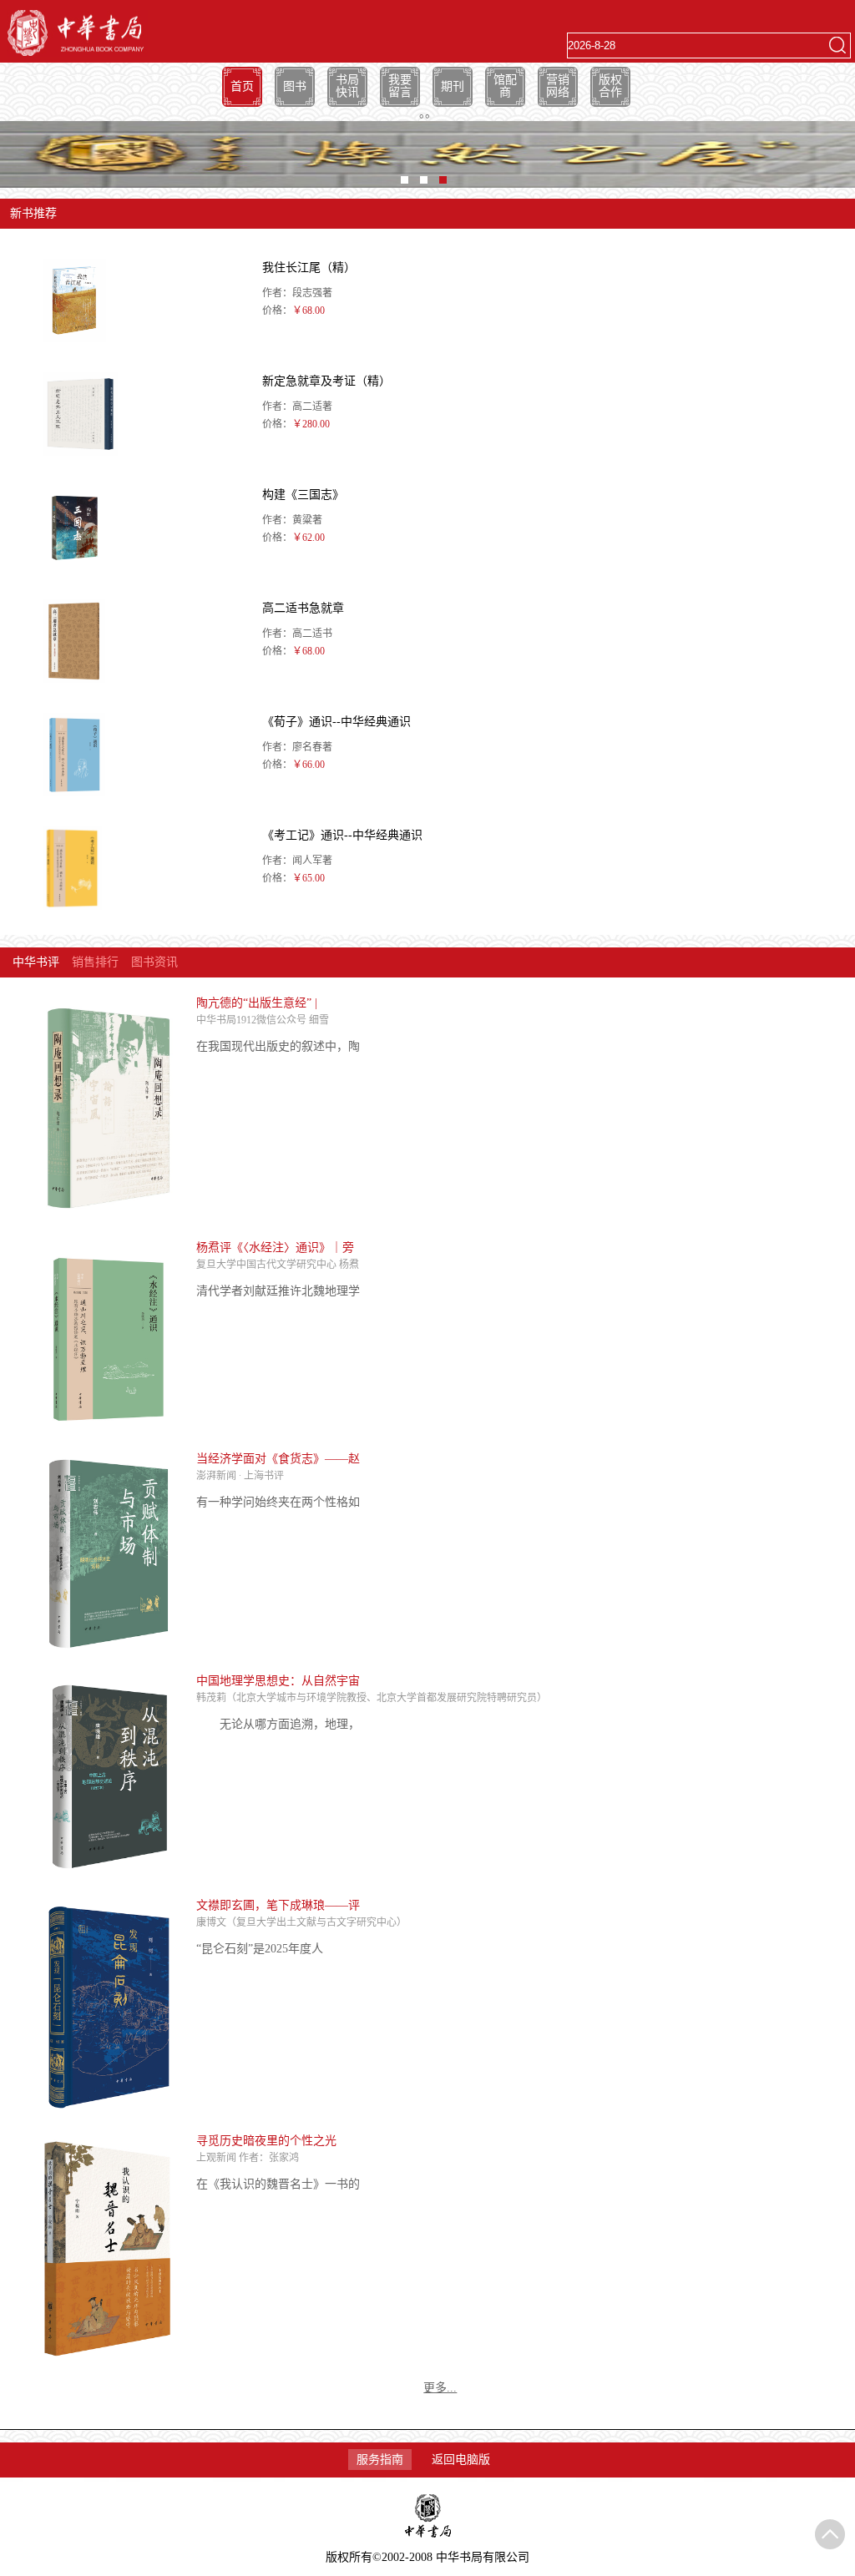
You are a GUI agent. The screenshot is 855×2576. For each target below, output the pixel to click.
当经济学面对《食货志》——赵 (278, 1459)
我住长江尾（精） (309, 268)
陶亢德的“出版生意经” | (257, 1003)
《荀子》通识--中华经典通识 (336, 722)
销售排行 (95, 962)
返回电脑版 (461, 2460)
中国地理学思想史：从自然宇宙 (278, 1681)
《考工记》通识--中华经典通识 (342, 835)
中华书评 (36, 962)
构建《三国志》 (303, 495)
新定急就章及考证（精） (326, 381)
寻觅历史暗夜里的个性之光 (266, 2141)
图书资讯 (154, 962)
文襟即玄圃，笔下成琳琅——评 (278, 1905)
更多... (440, 2388)
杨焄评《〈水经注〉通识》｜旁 (275, 1248)
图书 (295, 86)
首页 (242, 86)
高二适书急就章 (303, 608)
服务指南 (380, 2460)
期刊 (453, 86)
